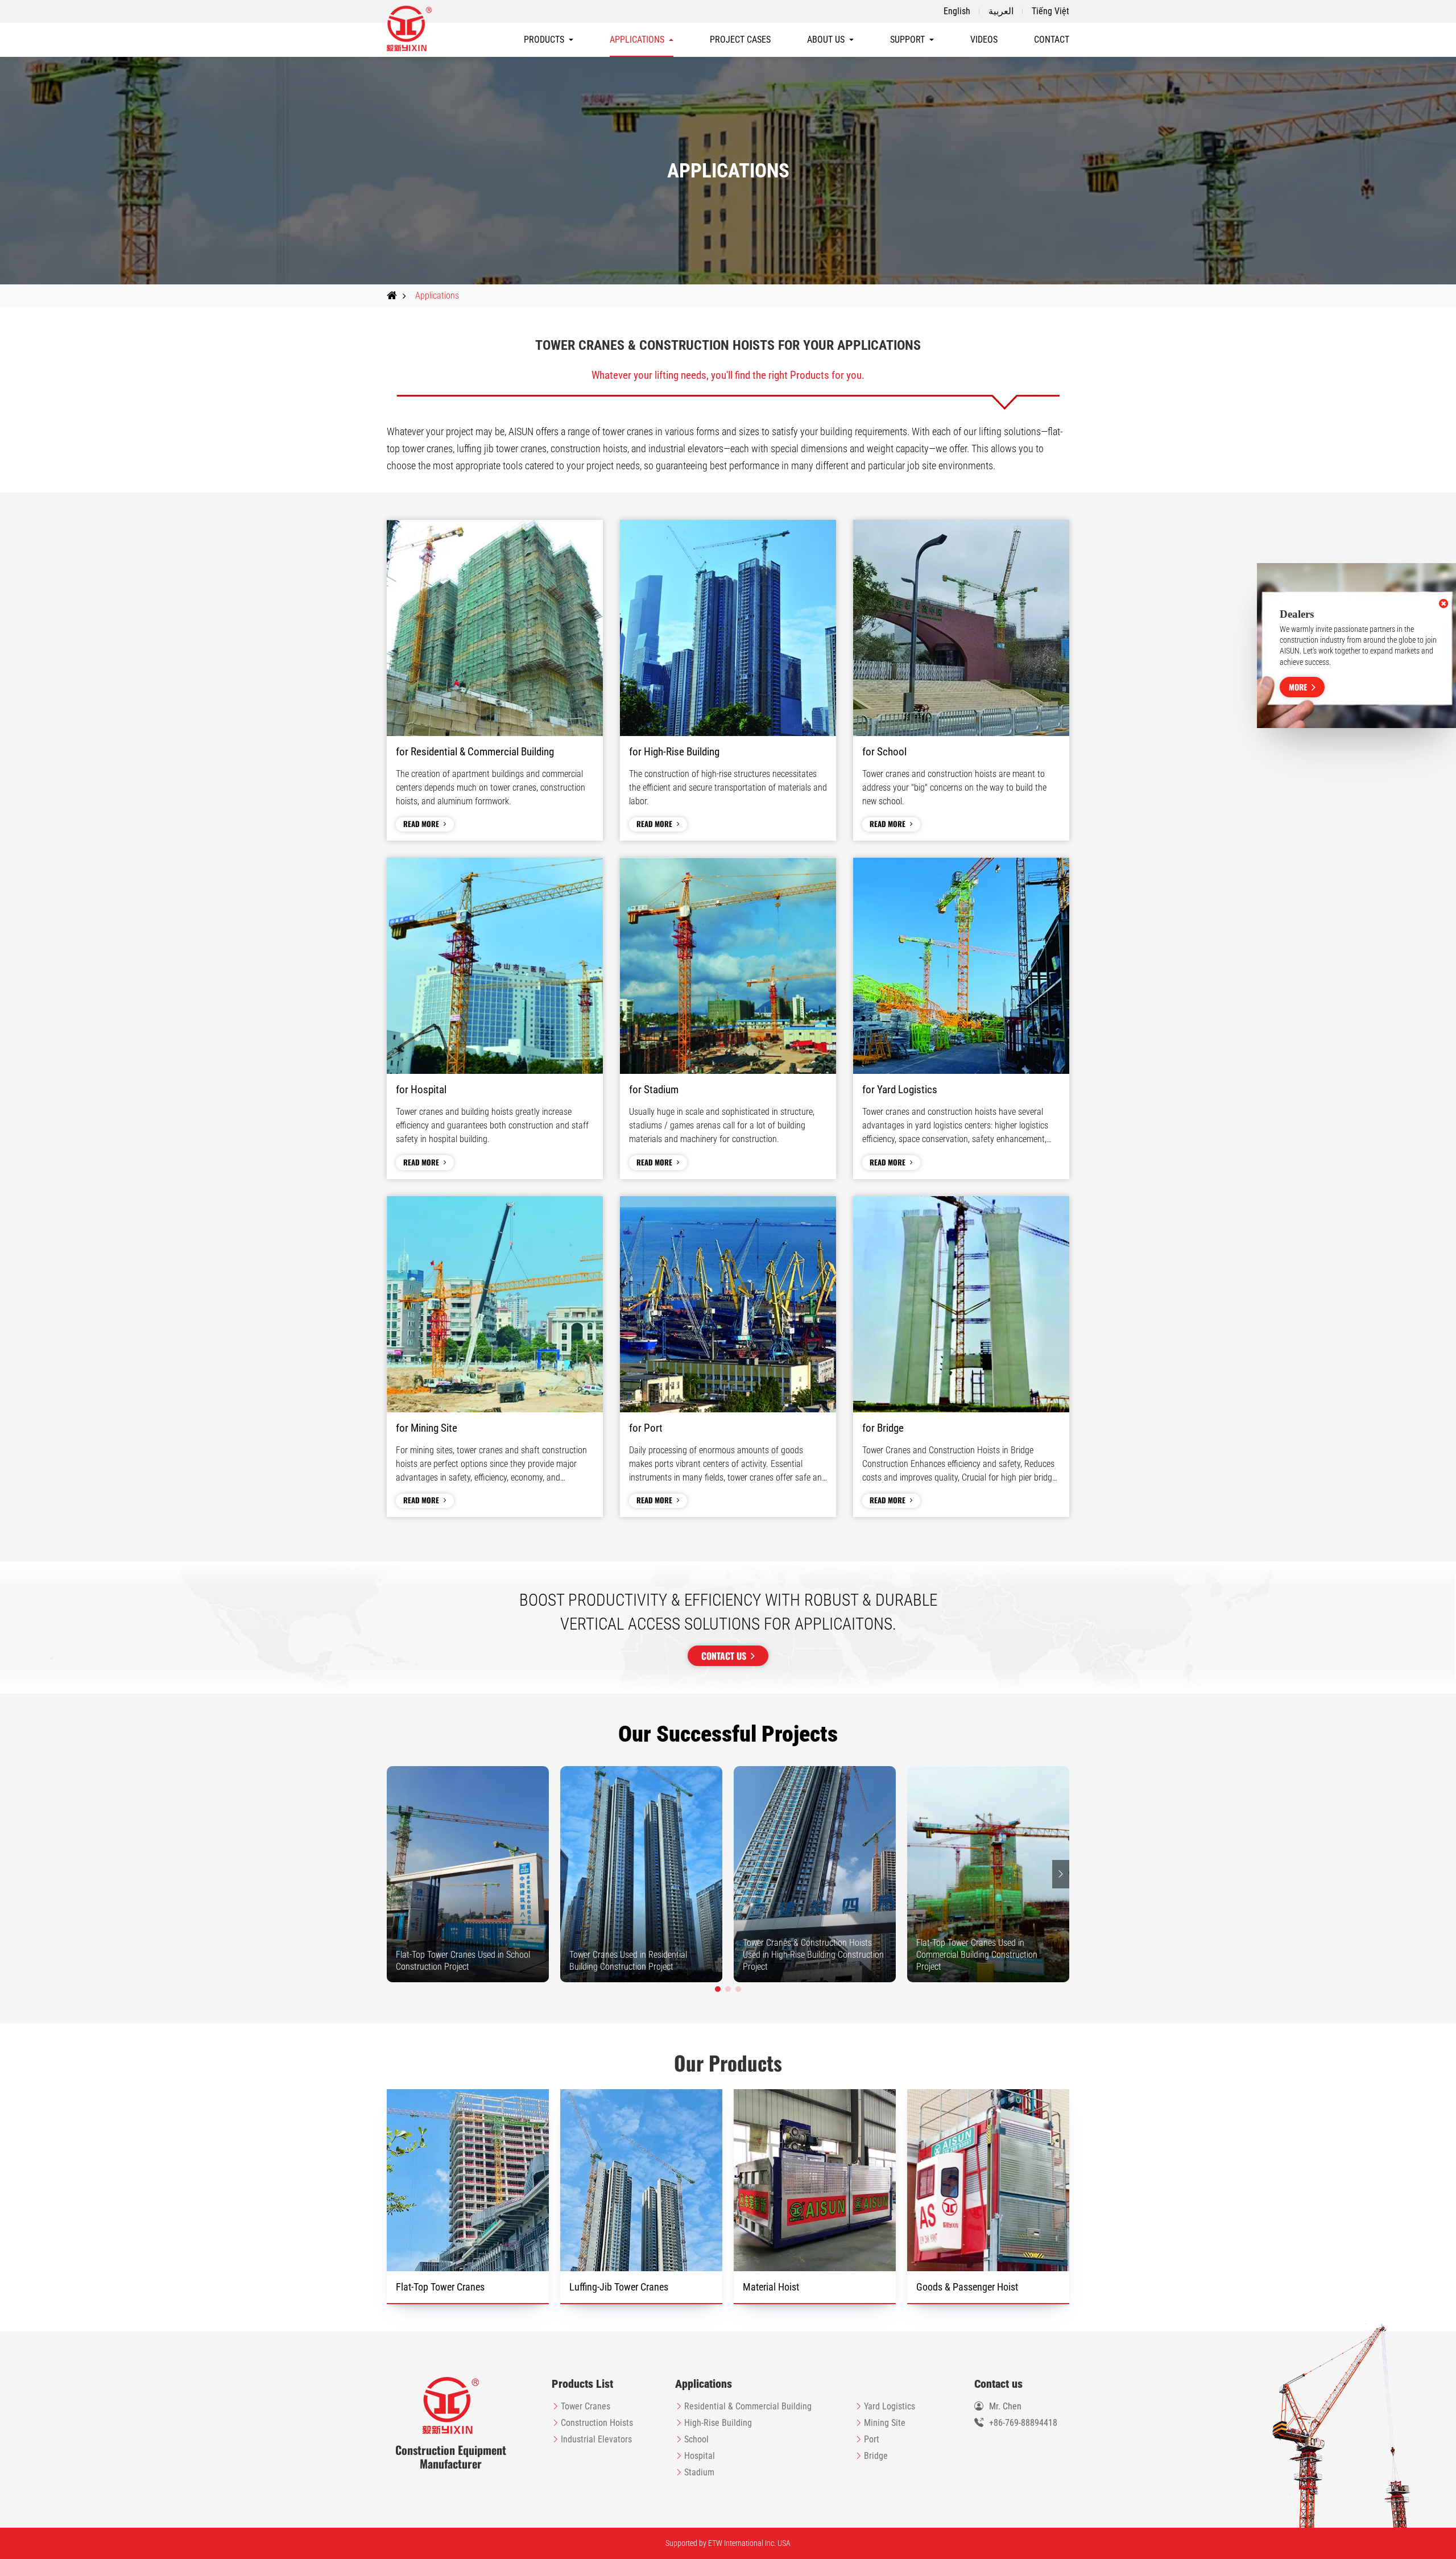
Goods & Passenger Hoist (967, 2287)
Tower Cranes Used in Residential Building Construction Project (628, 1961)
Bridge (876, 2456)
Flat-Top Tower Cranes (440, 2287)
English (957, 11)
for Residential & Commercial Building (475, 752)
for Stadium (654, 1090)
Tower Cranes (586, 2406)
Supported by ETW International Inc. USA (728, 2543)
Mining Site (885, 2423)
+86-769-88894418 (1023, 2423)
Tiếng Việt (1050, 11)
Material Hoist (771, 2287)
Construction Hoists (597, 2423)
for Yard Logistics (900, 1090)
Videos (984, 40)
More (1298, 687)
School (696, 2439)
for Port (646, 1428)
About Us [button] (826, 40)
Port (872, 2439)
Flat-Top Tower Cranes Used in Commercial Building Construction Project (977, 1955)
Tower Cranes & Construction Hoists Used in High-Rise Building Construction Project (813, 1955)
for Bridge (883, 1428)
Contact (1052, 40)
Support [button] (907, 40)
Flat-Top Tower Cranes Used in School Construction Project (463, 1961)
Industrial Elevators (596, 2439)
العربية (1001, 11)
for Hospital (421, 1090)
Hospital (700, 2456)
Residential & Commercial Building (748, 2406)
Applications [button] (637, 40)
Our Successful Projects (728, 1734)
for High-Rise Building (674, 752)
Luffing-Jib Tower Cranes (619, 2287)
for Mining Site (427, 1428)
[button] (718, 1989)
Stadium (699, 2472)
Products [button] (544, 40)
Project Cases (740, 40)
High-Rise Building (718, 2423)
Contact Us (724, 1656)
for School (884, 752)
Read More (421, 824)
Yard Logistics (890, 2406)
